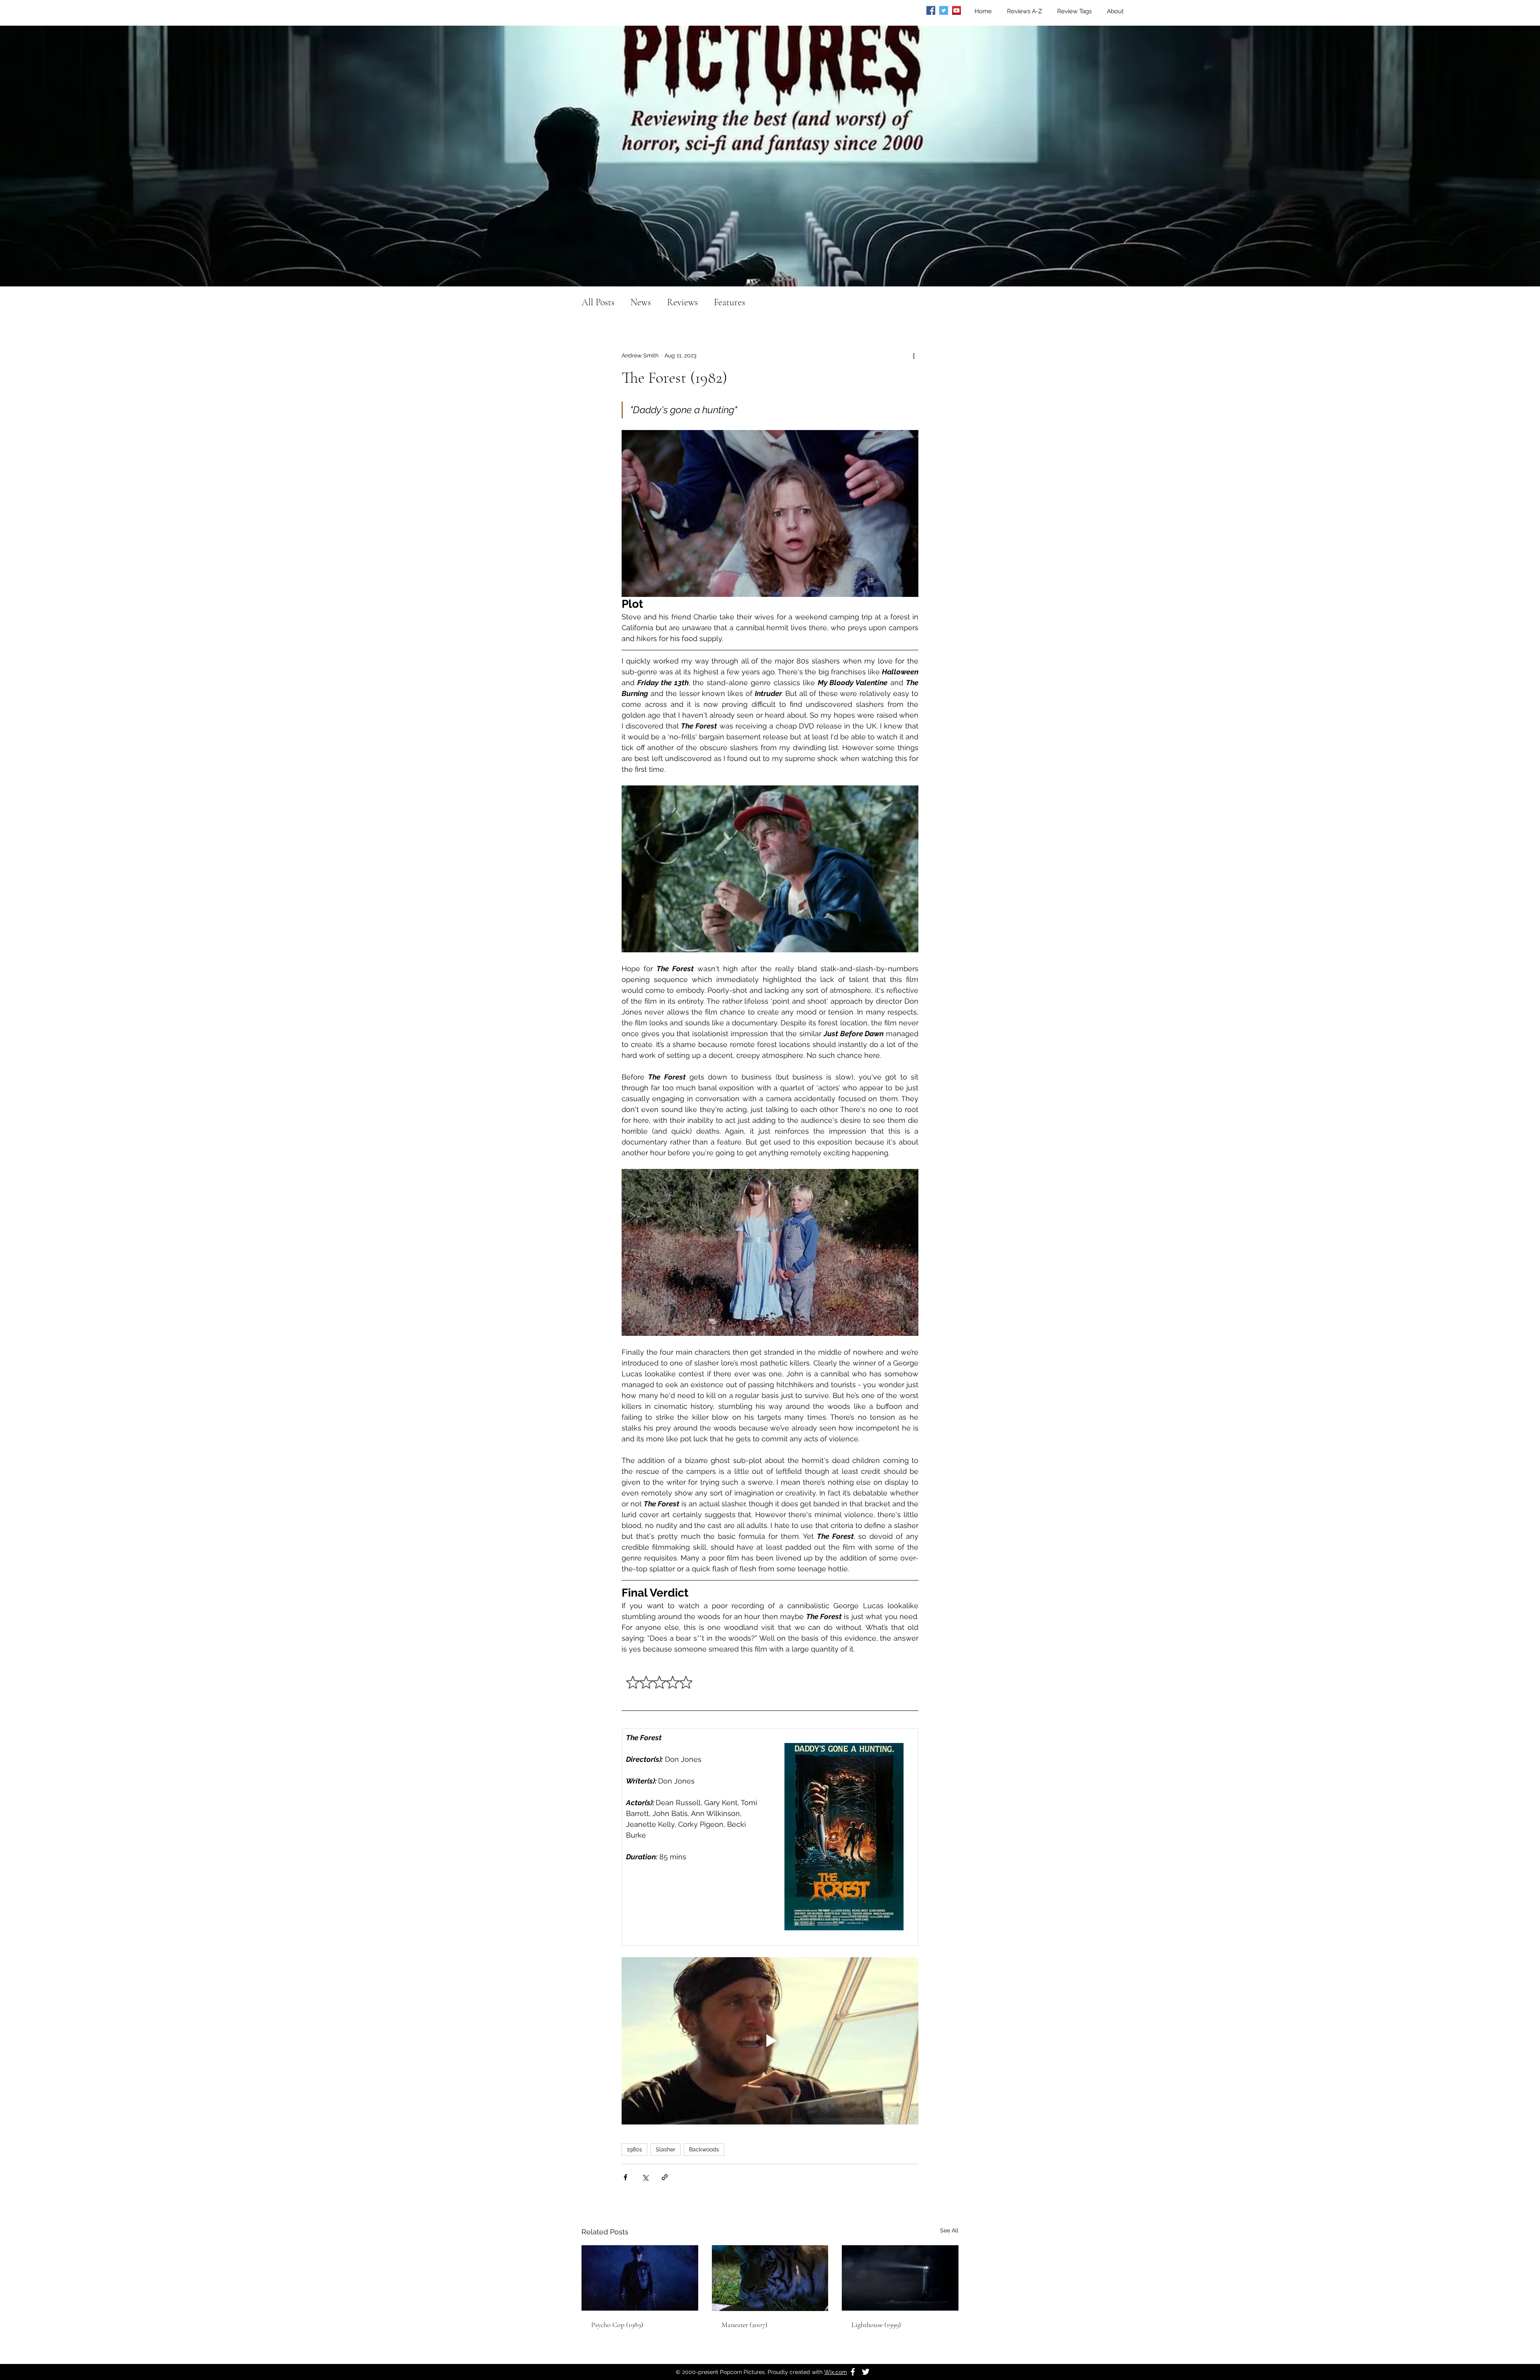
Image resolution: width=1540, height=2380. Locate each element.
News (641, 302)
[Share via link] (665, 2177)
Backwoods (704, 2149)
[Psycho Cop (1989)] (640, 2278)
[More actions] (914, 355)
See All (949, 2230)
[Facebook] (931, 10)
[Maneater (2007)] (770, 2278)
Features (729, 302)
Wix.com (836, 2372)
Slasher (666, 2149)
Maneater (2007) (745, 2325)
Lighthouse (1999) (876, 2325)
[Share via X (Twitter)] (645, 2177)
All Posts (598, 302)
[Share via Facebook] (625, 2177)
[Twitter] (944, 10)
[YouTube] (956, 10)
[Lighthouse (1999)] (900, 2278)
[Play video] (770, 2041)
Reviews (682, 302)
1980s (634, 2149)
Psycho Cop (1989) (617, 2325)
